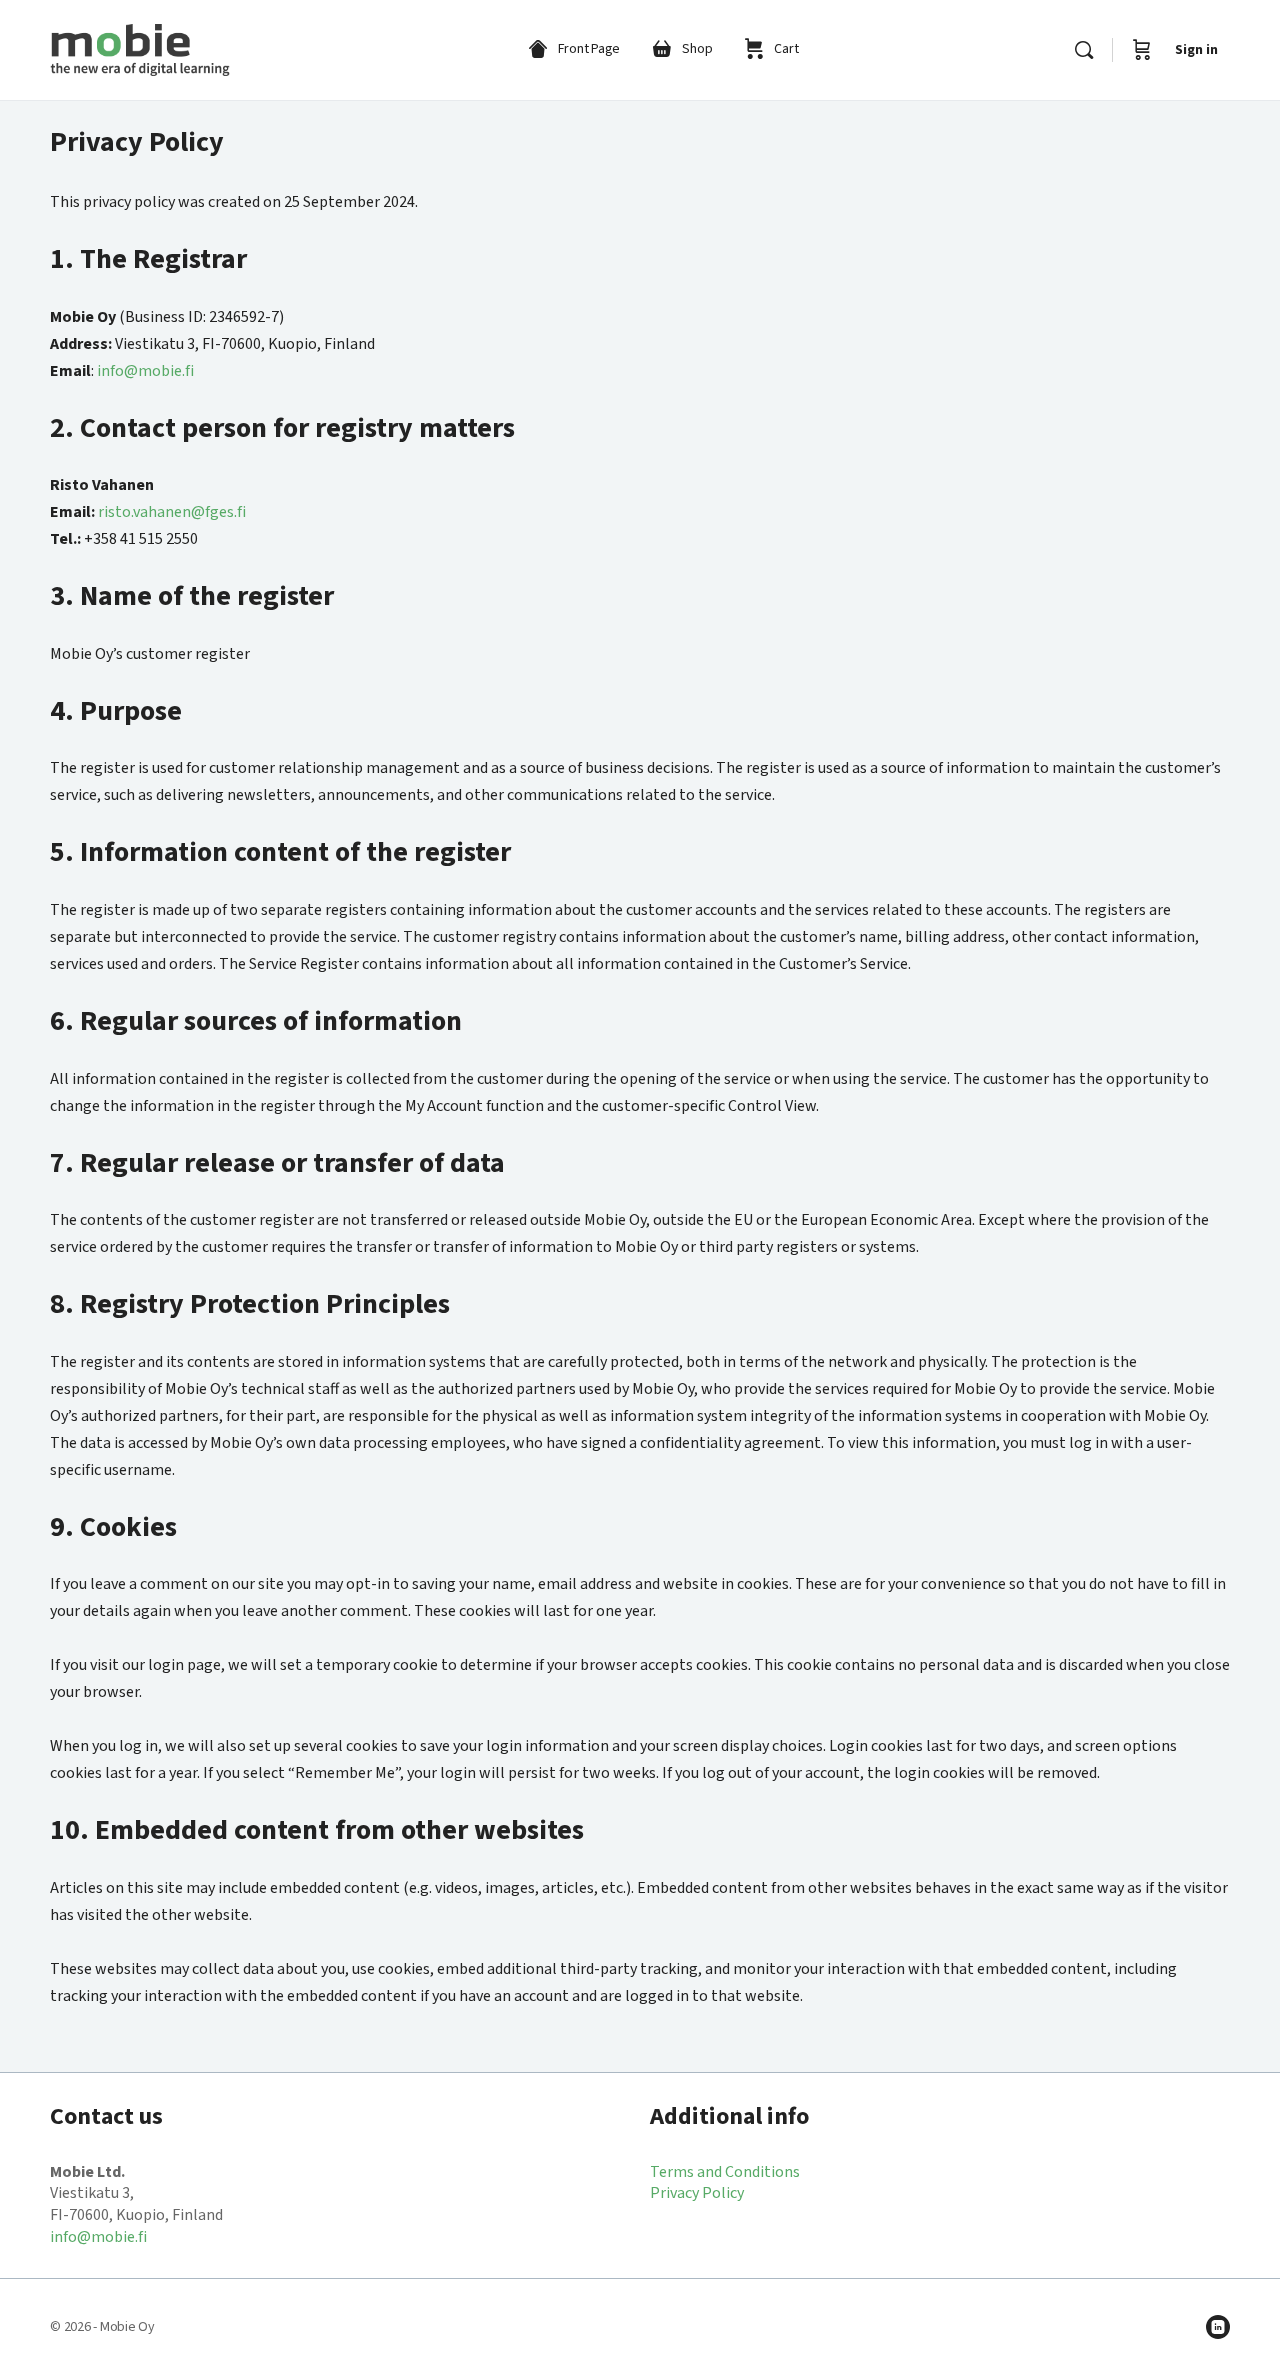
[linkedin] (1218, 2327)
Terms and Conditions (725, 2172)
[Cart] (1142, 50)
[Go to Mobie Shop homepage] (140, 48)
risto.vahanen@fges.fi (172, 512)
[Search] (1084, 50)
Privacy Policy (697, 2193)
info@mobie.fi (145, 371)
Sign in (1196, 50)
